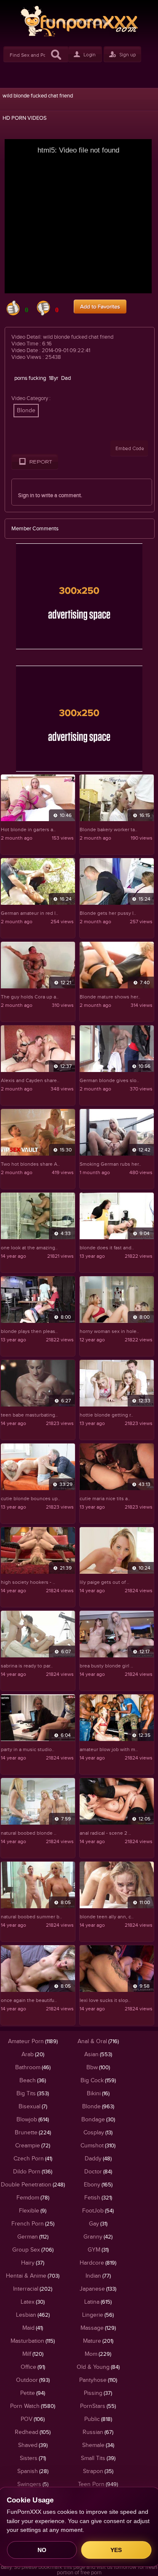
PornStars (98, 2406)
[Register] (122, 60)
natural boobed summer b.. (31, 1917)
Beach (33, 2081)
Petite (33, 2393)
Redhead (33, 2432)
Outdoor (33, 2380)
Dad (66, 378)
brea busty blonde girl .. (106, 1666)
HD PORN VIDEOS (25, 118)
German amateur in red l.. (29, 913)
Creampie (33, 2146)
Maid (33, 2328)
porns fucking (30, 378)
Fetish (98, 2198)
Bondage (98, 2120)
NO (42, 2550)
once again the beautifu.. (29, 2000)
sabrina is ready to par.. (27, 1666)
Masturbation (33, 2341)
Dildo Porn (33, 2172)
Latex (33, 2302)
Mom (98, 2354)
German (33, 2237)
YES (116, 2550)
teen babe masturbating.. (29, 1415)
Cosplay (98, 2133)
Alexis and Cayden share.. (30, 1080)
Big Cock (98, 2081)
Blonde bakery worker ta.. (108, 830)
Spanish (33, 2471)
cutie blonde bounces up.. (31, 1499)
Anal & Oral (98, 2041)
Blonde (26, 411)
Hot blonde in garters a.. (28, 830)
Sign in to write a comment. (50, 495)
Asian (98, 2054)
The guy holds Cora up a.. (30, 997)
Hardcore (98, 2263)
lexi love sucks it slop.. (105, 2000)
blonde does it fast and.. (107, 1248)
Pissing (98, 2393)
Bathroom (33, 2068)
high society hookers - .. (28, 1582)
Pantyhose (98, 2380)
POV (33, 2419)
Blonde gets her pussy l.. (108, 913)
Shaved (33, 2445)
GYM (98, 2250)
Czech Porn (33, 2159)
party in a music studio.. (28, 1749)
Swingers (33, 2484)
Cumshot (98, 2146)
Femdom (33, 2198)
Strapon (98, 2471)
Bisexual (33, 2107)
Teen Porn (98, 2484)
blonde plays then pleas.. (29, 1331)
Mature (98, 2341)
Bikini (98, 2094)
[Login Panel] (86, 60)
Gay (98, 2224)
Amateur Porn (33, 2041)
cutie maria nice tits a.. (105, 1499)
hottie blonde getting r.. (106, 1415)
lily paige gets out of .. (104, 1582)
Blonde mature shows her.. (110, 997)
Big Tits (33, 2094)
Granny (98, 2237)
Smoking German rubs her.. (110, 1164)
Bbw (98, 2068)
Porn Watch (33, 2406)
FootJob (98, 2211)
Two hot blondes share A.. (30, 1164)
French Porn (33, 2224)
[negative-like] (43, 314)
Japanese (98, 2289)
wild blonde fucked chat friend (38, 96)
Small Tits (98, 2458)
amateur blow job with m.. (109, 1749)
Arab (33, 2054)
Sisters (33, 2458)
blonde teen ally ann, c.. (107, 1917)
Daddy (98, 2159)
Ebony (98, 2185)
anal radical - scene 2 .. (105, 1833)
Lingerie (98, 2315)
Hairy (33, 2263)
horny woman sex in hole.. (109, 1331)
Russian (98, 2432)
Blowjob (33, 2120)
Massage (98, 2328)
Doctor (98, 2172)
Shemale (98, 2445)
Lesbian (33, 2315)
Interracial (33, 2289)
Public (98, 2419)
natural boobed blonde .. (29, 1833)
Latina (98, 2302)
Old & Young (98, 2367)
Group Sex (33, 2250)
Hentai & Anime (33, 2276)
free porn (91, 2573)
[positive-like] (13, 314)
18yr (54, 378)
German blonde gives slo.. (109, 1080)
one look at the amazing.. (29, 1248)
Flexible (33, 2211)
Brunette (33, 2133)
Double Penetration (33, 2185)
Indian (98, 2276)
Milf (33, 2354)
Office (33, 2367)
